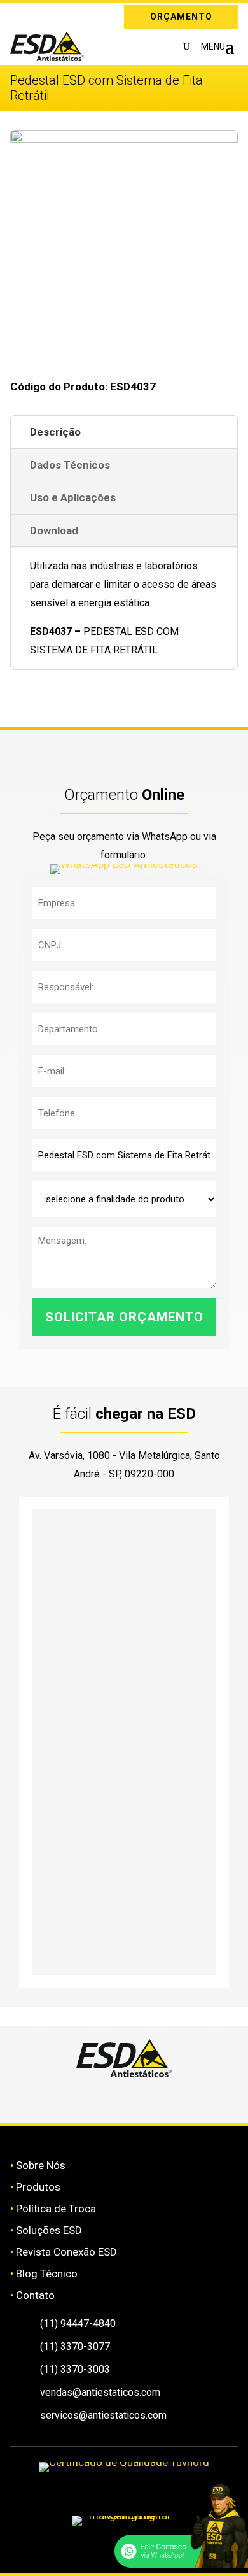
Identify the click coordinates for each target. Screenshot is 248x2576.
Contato (35, 2295)
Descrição (55, 432)
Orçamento (181, 17)
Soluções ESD (49, 2230)
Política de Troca (56, 2209)
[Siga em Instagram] (20, 15)
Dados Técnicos (70, 465)
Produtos (38, 2187)
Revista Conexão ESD (66, 2252)
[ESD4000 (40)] (124, 139)
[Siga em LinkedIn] (38, 15)
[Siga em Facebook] (109, 2100)
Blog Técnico (47, 2274)
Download (54, 530)
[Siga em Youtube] (169, 2100)
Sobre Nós (41, 2165)
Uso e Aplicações (73, 497)
